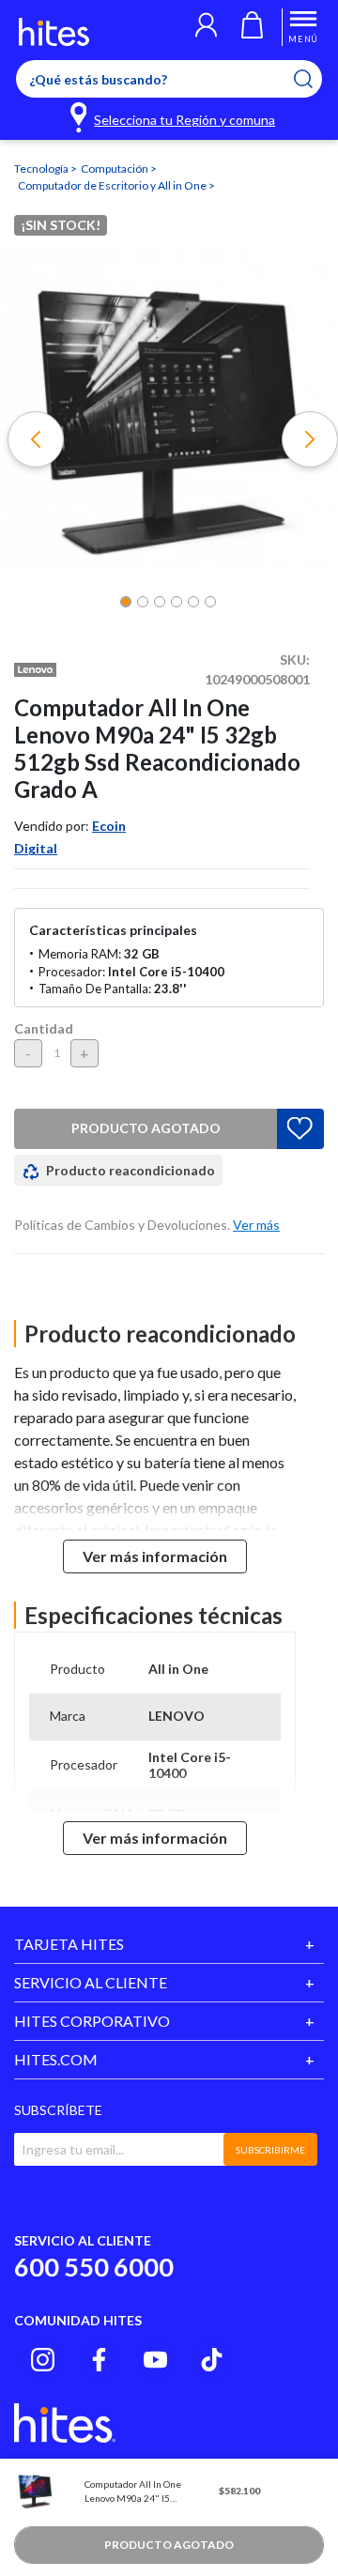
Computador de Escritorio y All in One (113, 185)
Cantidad (44, 1028)
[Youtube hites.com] (155, 2360)
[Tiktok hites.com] (212, 2360)
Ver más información (155, 1556)
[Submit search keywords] (315, 79)
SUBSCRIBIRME (270, 2150)
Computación (115, 169)
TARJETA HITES (69, 1944)
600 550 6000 (94, 2267)
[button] (206, 27)
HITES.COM (56, 2059)
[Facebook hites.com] (99, 2360)
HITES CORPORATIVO (92, 2021)
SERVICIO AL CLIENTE (91, 1982)
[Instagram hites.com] (43, 2360)
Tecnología (42, 169)
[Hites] (54, 32)
